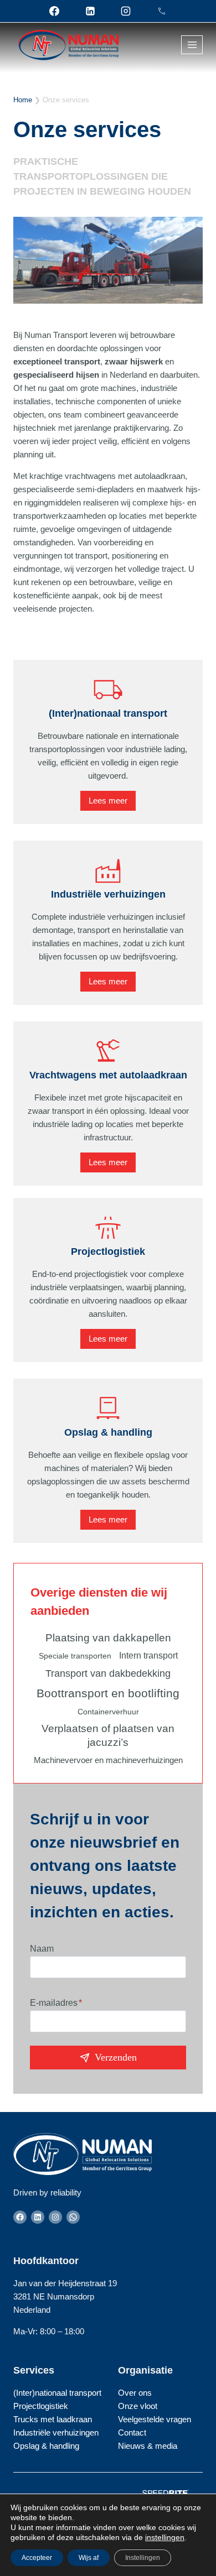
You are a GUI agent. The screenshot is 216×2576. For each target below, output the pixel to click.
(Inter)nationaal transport (108, 713)
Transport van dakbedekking (108, 1673)
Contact (132, 2432)
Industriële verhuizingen (108, 894)
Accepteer (37, 2558)
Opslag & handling (108, 1432)
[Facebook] (54, 11)
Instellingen (143, 2558)
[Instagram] (126, 11)
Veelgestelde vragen (155, 2419)
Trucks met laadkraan (53, 2419)
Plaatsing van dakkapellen (108, 1638)
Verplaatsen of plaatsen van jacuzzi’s (108, 1735)
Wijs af (89, 2558)
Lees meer (108, 801)
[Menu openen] (192, 45)
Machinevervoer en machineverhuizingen (108, 1760)
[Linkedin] (90, 11)
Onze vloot (138, 2406)
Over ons (135, 2393)
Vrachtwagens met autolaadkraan (108, 1075)
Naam (42, 1949)
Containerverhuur (108, 1712)
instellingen (165, 2537)
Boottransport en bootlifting (108, 1693)
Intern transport (148, 1655)
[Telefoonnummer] (162, 11)
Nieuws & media (148, 2446)
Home (23, 100)
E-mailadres (56, 2003)
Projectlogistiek (108, 1252)
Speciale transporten (75, 1656)
